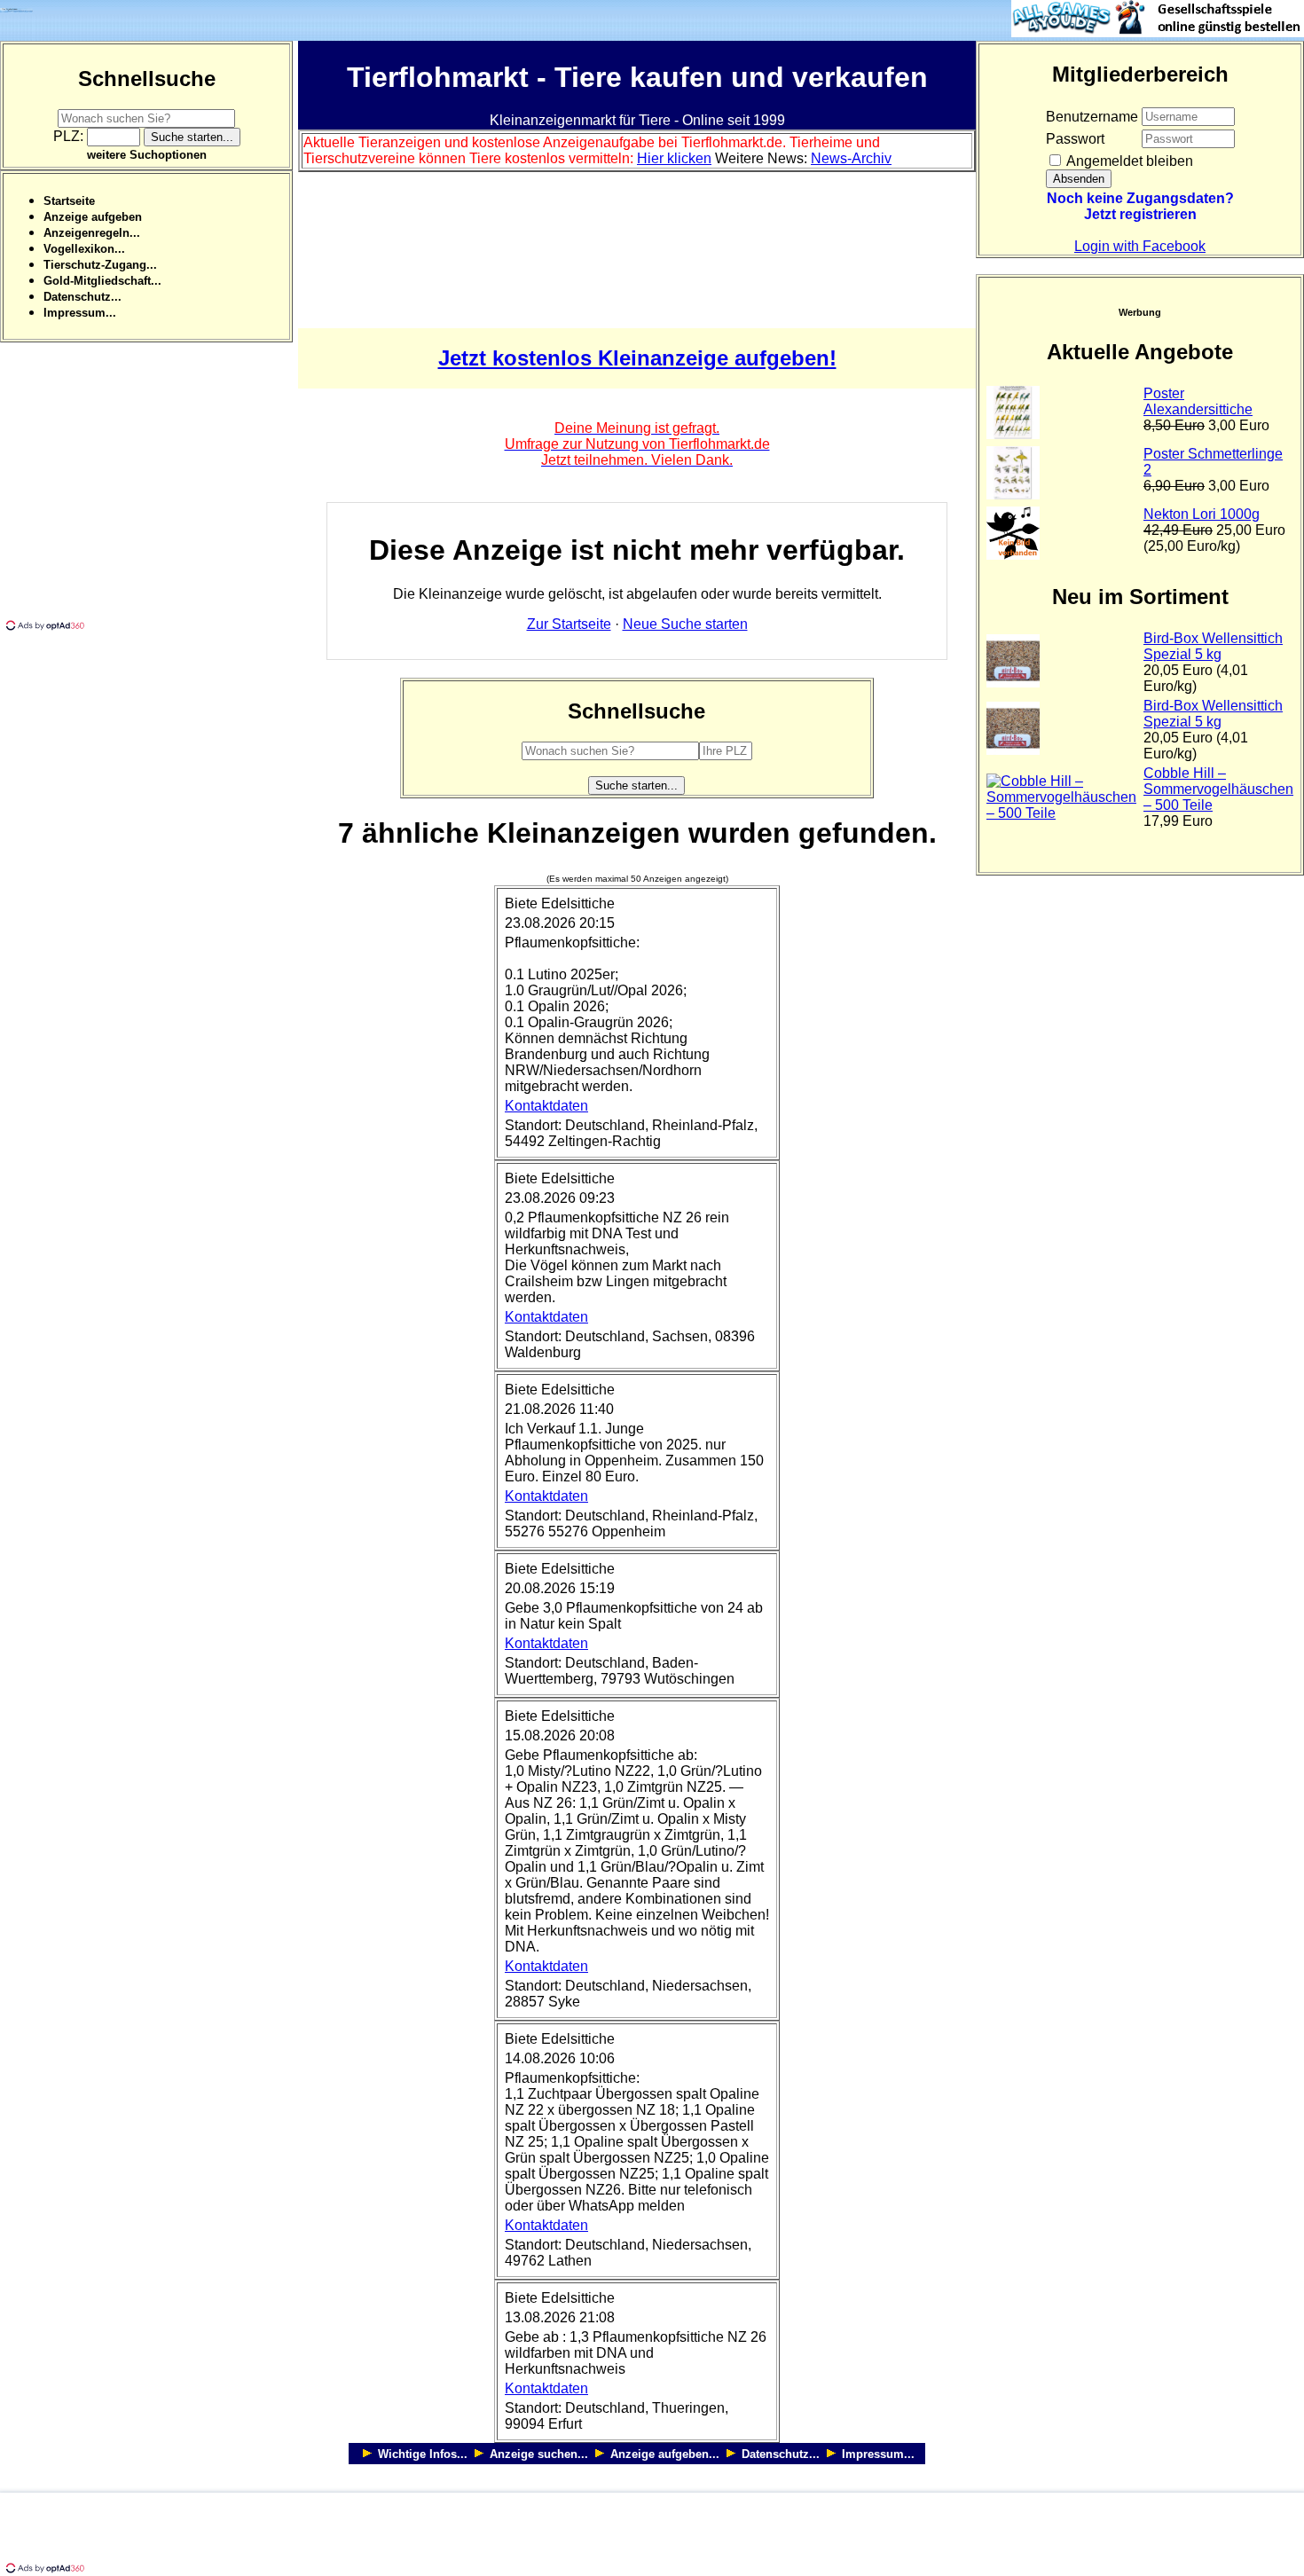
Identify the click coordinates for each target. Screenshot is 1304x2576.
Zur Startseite (569, 624)
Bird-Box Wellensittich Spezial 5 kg (1213, 646)
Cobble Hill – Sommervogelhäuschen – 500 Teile (1218, 789)
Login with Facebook (1140, 246)
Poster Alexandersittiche (1198, 401)
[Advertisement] (149, 493)
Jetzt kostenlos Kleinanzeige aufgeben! (637, 358)
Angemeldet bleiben (1128, 161)
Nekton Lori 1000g (1202, 514)
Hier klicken (674, 158)
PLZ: (70, 136)
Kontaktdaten (546, 1106)
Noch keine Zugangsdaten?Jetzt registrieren (1140, 206)
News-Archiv (851, 158)
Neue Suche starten (685, 624)
